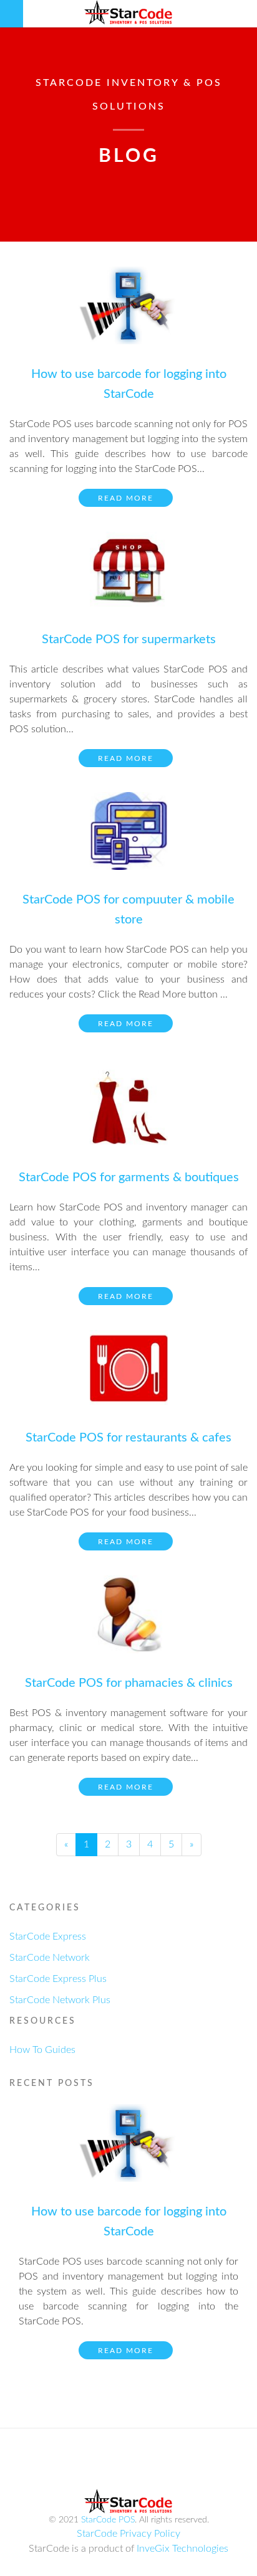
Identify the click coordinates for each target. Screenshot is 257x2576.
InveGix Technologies (182, 2549)
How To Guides (42, 2050)
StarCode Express (48, 1937)
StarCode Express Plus (58, 1979)
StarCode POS (108, 2520)
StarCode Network (50, 1958)
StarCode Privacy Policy (128, 2534)
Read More (126, 498)
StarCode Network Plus (60, 2000)
